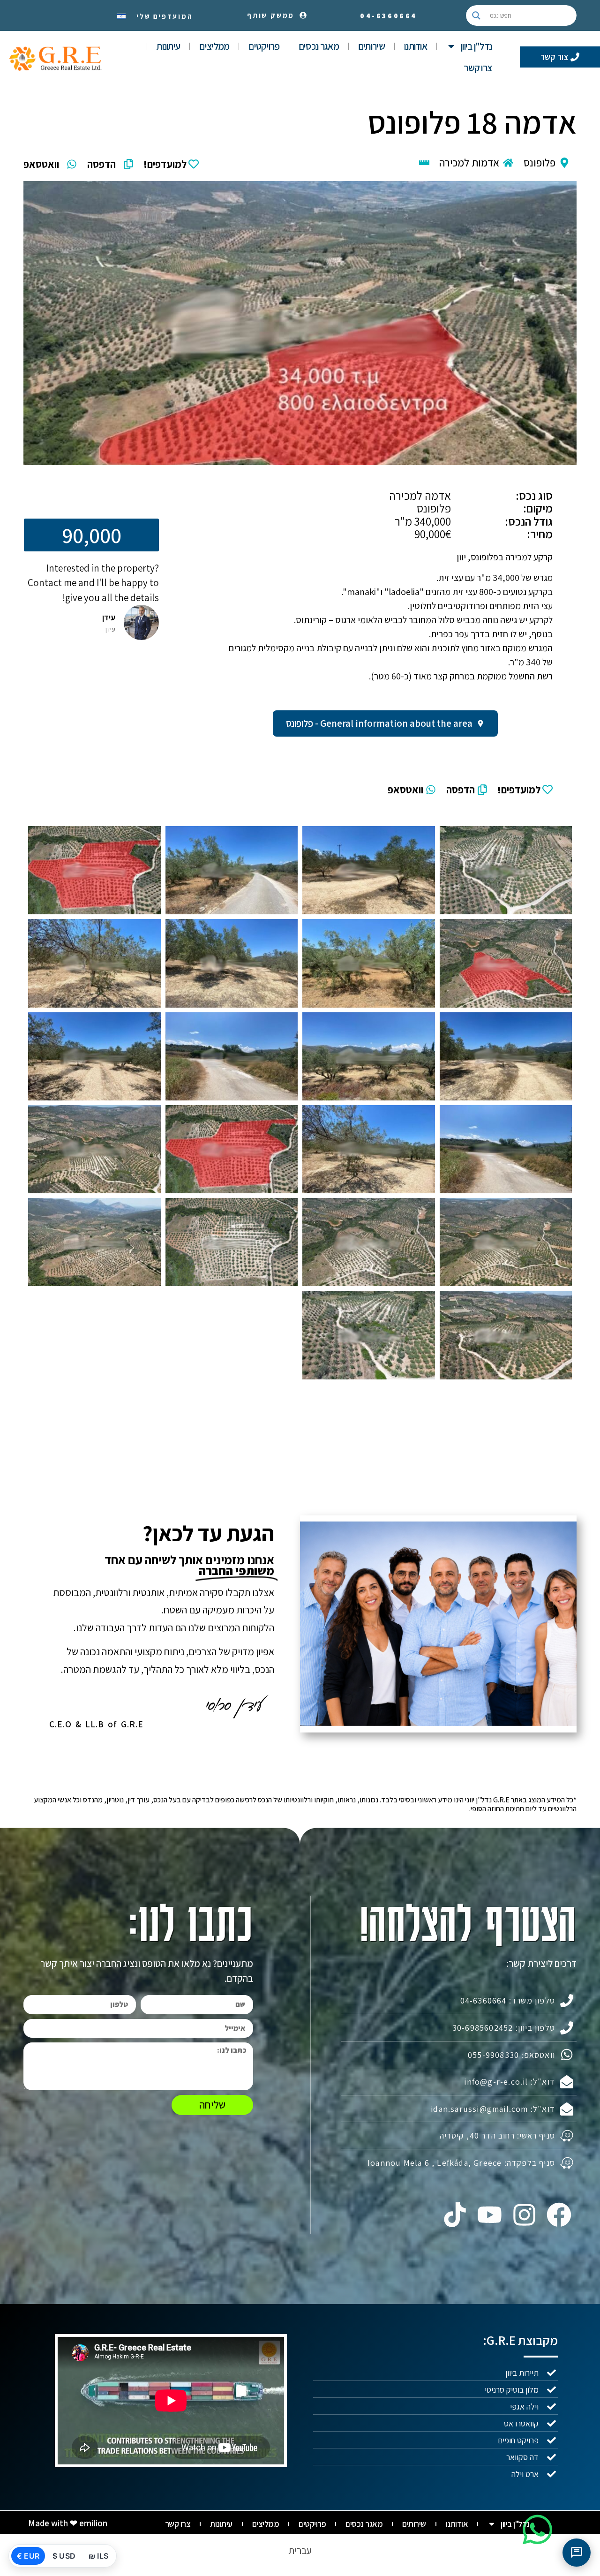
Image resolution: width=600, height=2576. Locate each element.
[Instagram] (525, 2215)
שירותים (371, 46)
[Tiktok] (455, 2215)
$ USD (64, 2556)
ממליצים (214, 46)
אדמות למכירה (469, 163)
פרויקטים (264, 46)
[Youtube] (489, 2215)
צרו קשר (478, 68)
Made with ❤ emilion (68, 2523)
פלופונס (540, 163)
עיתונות (168, 46)
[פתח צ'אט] (577, 2553)
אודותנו (416, 46)
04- (389, 16)
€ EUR (28, 2556)
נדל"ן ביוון (476, 46)
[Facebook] (559, 2215)
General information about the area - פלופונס (379, 723)
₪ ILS (98, 2556)
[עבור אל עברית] (121, 15)
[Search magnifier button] (476, 15)
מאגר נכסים (319, 46)
